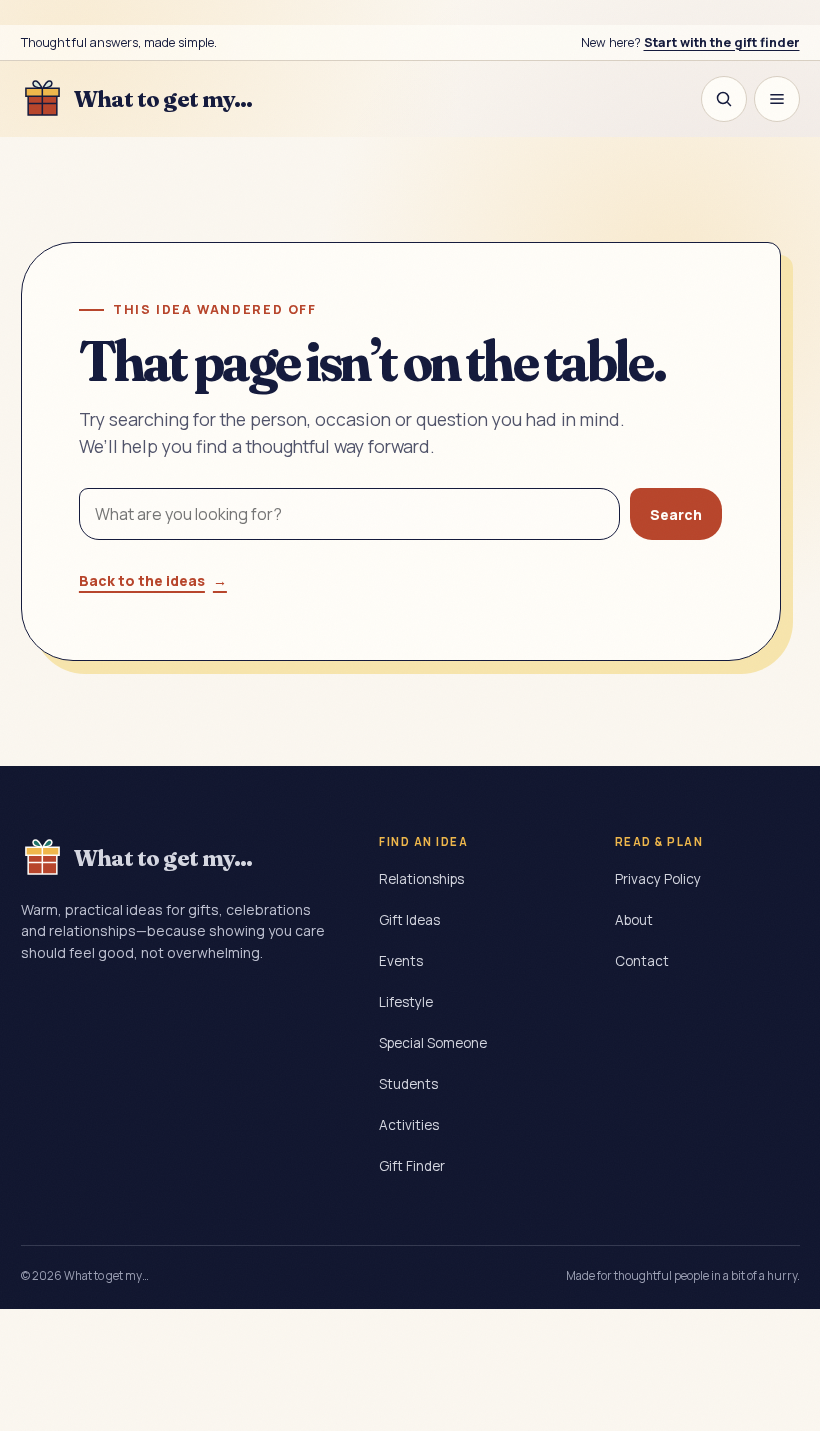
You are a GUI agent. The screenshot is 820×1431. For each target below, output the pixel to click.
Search (676, 514)
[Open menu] (777, 99)
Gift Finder (412, 1166)
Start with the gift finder (722, 42)
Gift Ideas (409, 920)
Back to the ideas (153, 580)
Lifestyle (406, 1002)
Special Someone (433, 1043)
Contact (642, 961)
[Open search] (724, 99)
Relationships (421, 879)
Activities (409, 1125)
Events (401, 961)
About (634, 920)
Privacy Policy (658, 879)
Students (408, 1084)
